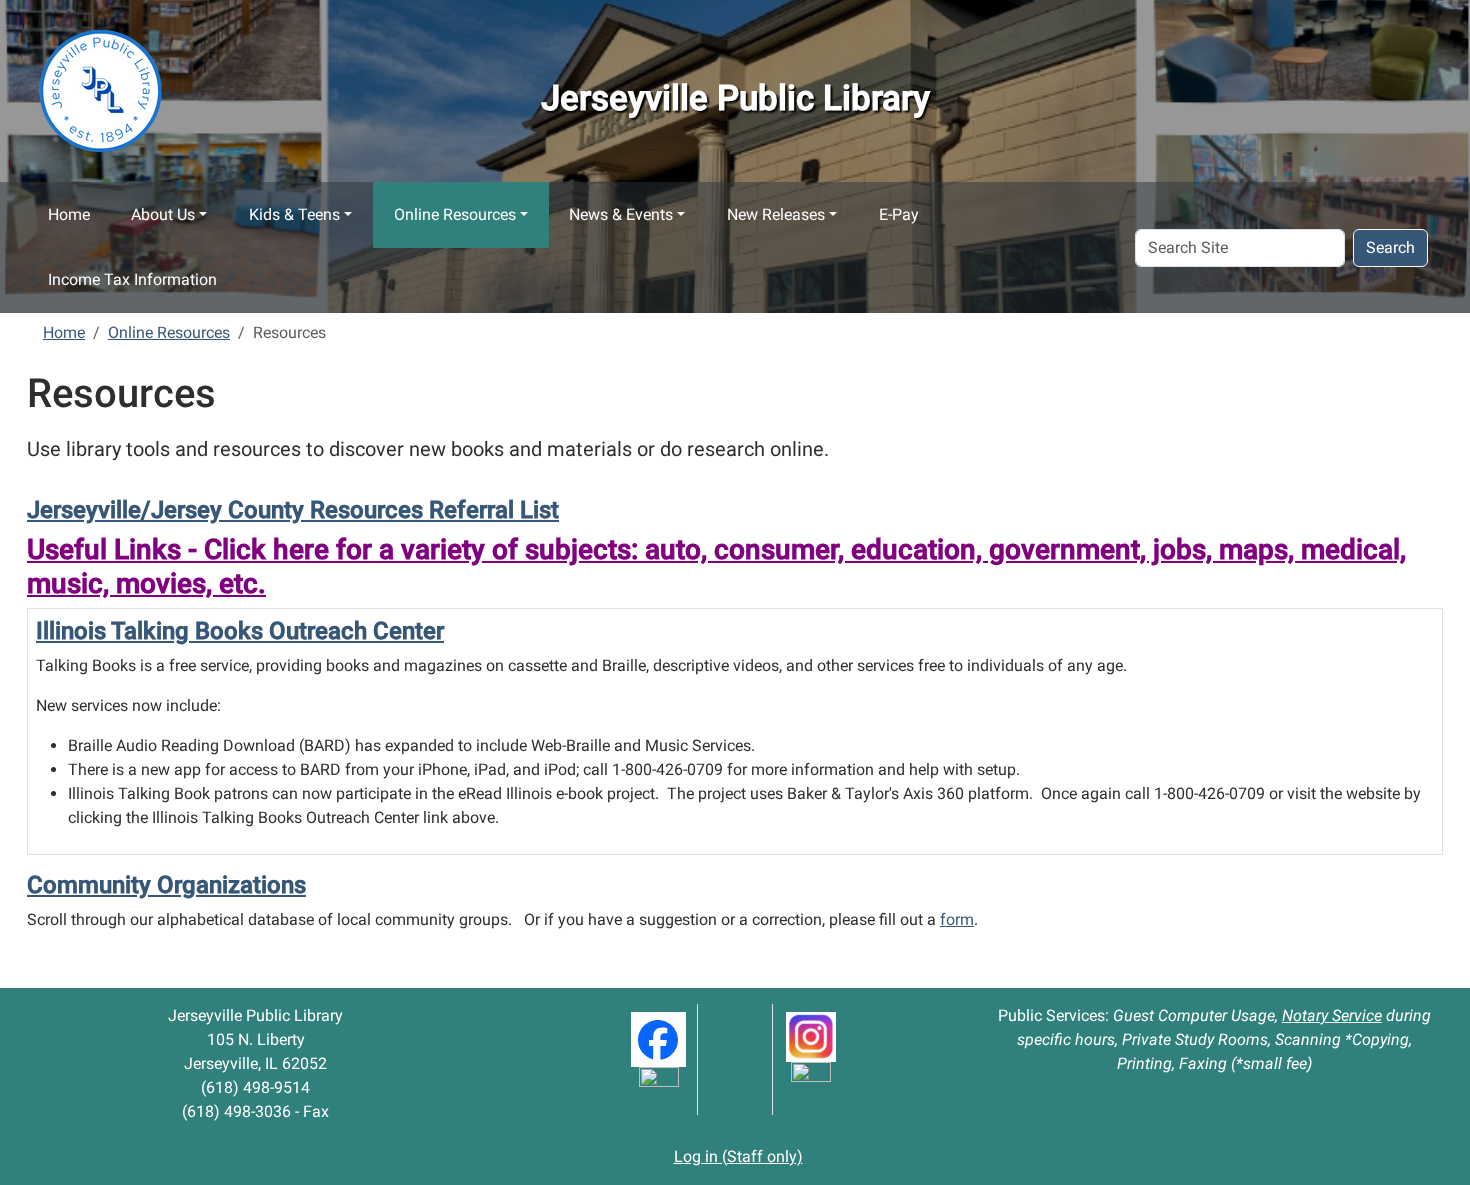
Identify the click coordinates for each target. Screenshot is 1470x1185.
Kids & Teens (294, 214)
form (957, 919)
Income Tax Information (132, 279)
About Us (163, 214)
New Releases (776, 214)
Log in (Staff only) (738, 1156)
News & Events (621, 214)
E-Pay (899, 214)
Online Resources (455, 214)
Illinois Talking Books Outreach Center (240, 631)
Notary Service (1332, 1015)
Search (1390, 247)
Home (69, 214)
